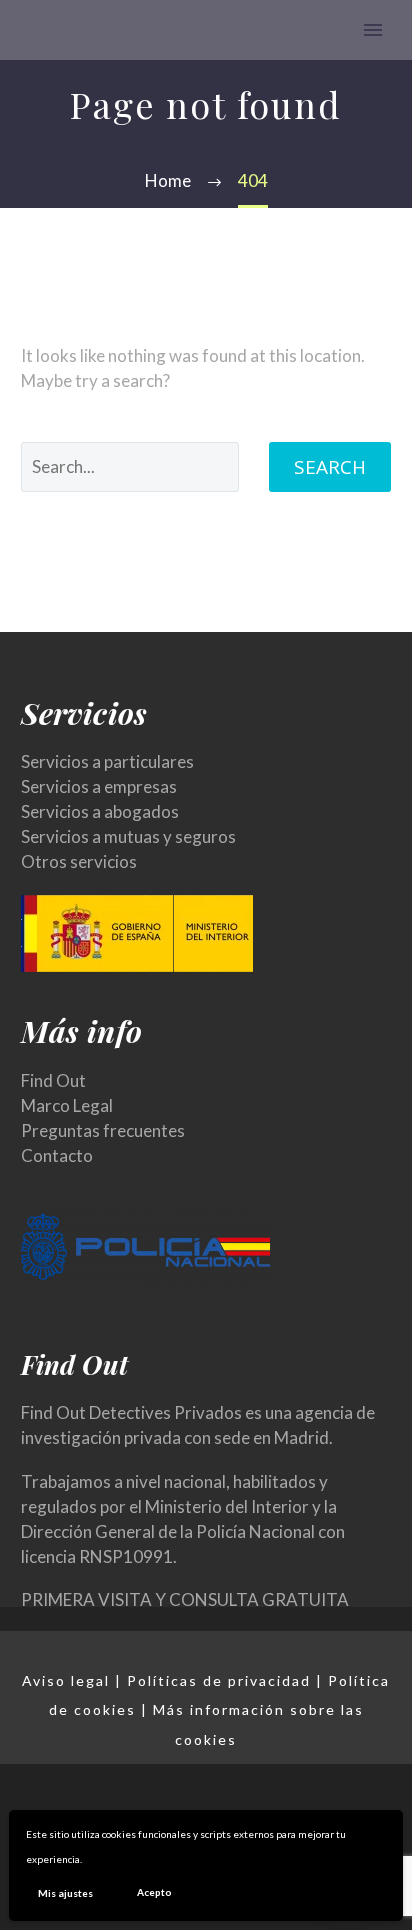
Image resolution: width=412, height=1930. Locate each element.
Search (330, 467)
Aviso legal (66, 1680)
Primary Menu (373, 30)
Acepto (154, 1892)
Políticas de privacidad (219, 1680)
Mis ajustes (65, 1893)
